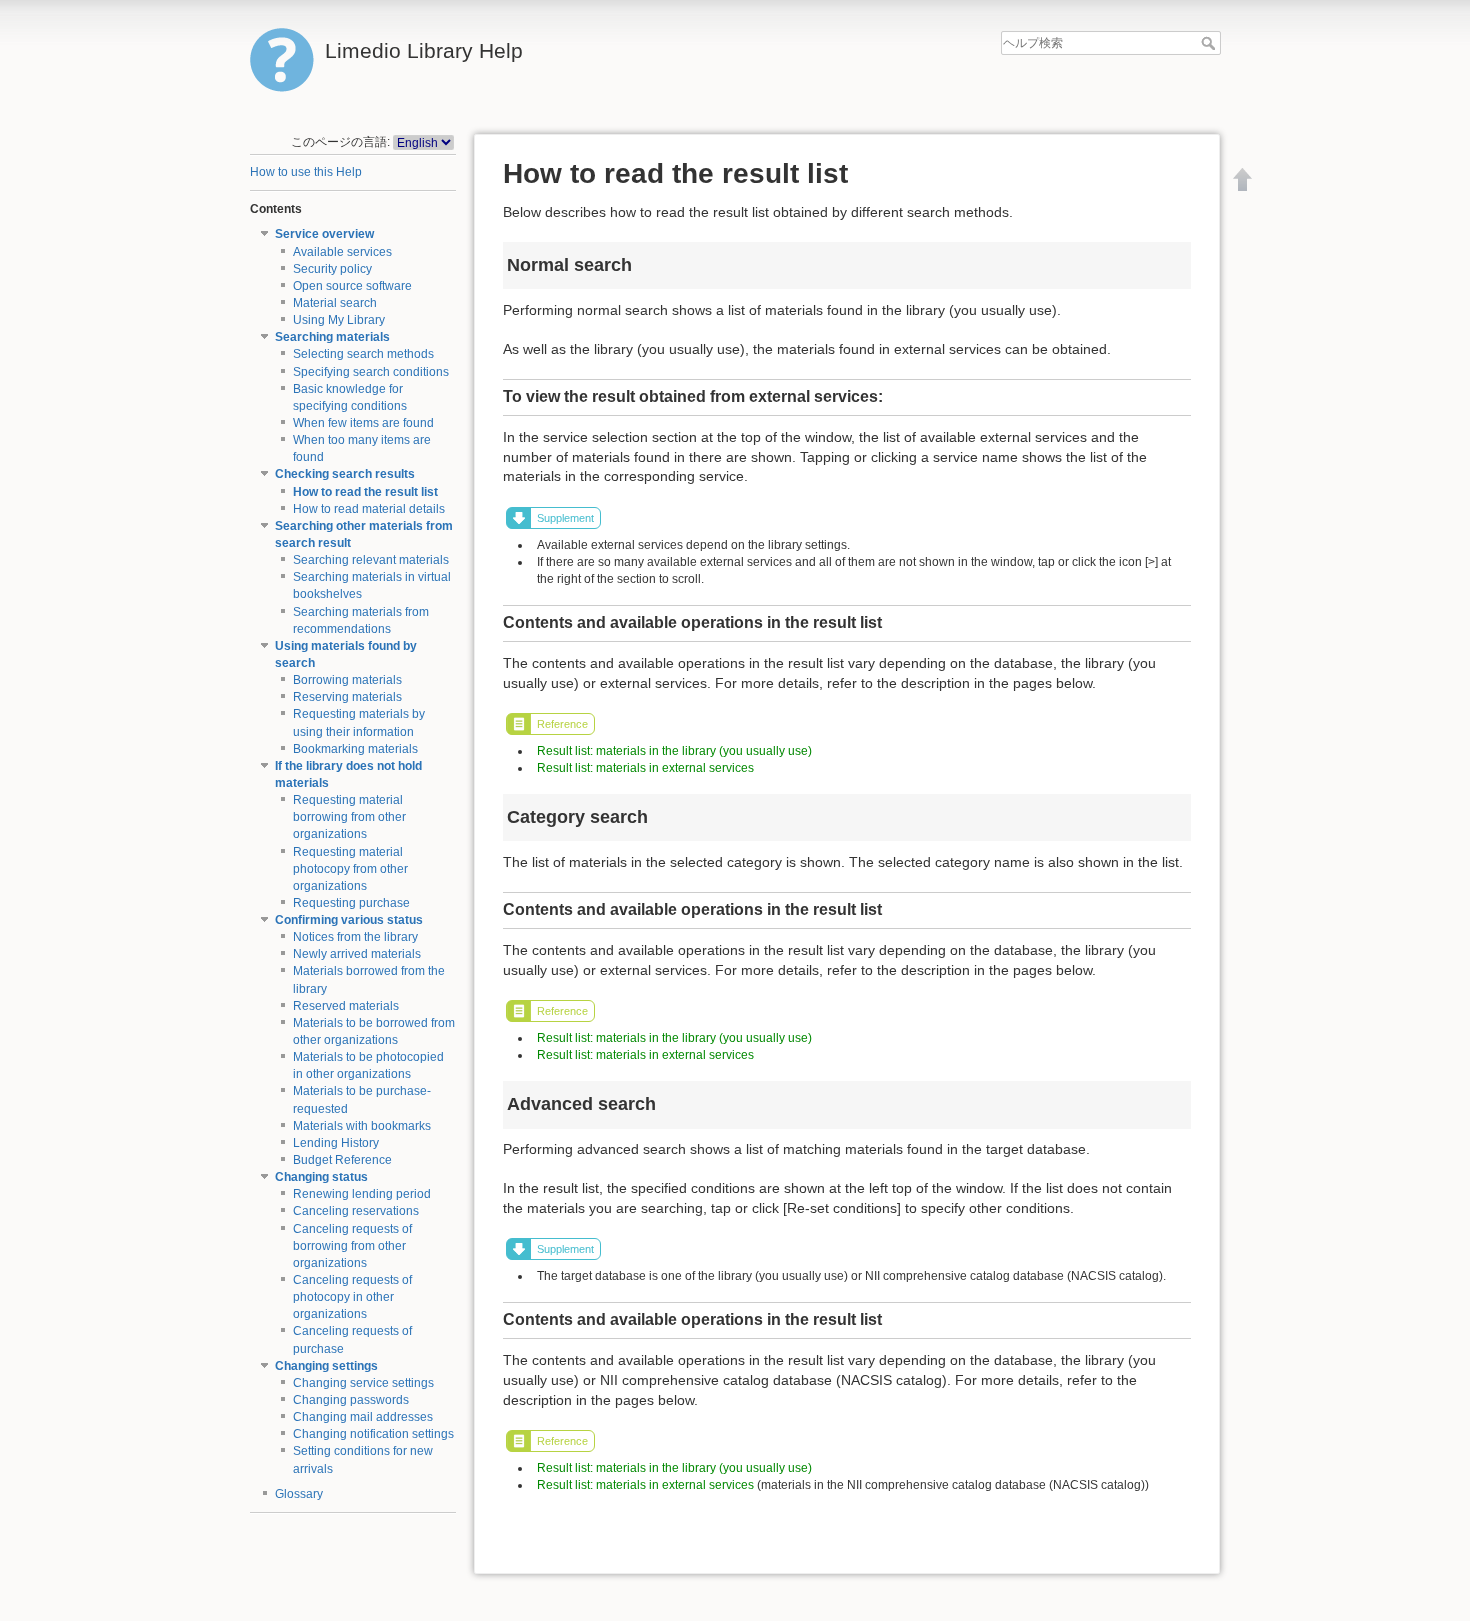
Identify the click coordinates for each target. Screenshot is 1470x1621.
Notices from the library (355, 937)
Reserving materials (347, 697)
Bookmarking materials (355, 749)
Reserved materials (346, 1006)
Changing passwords (351, 1400)
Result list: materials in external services (645, 768)
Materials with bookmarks (362, 1126)
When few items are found (363, 423)
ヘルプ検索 (1210, 43)
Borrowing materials (347, 680)
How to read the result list (365, 492)
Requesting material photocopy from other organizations (350, 869)
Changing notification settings (373, 1434)
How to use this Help (306, 172)
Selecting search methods (363, 354)
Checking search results (345, 474)
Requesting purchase (351, 903)
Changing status (321, 1177)
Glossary (299, 1494)
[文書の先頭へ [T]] (1243, 179)
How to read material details (369, 509)
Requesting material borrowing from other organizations (349, 817)
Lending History (336, 1143)
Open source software (352, 286)
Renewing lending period (362, 1194)
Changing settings (326, 1366)
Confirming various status (349, 920)
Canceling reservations (356, 1211)
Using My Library (339, 320)
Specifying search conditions (371, 372)
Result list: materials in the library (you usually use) (674, 751)
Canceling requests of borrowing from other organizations (352, 1246)
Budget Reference (342, 1160)
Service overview (324, 234)
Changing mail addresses (363, 1417)
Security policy (332, 269)
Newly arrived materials (357, 954)
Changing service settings (363, 1383)
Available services (342, 252)
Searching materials (332, 337)
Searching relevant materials (371, 560)
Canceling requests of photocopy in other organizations (352, 1297)
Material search (335, 303)
